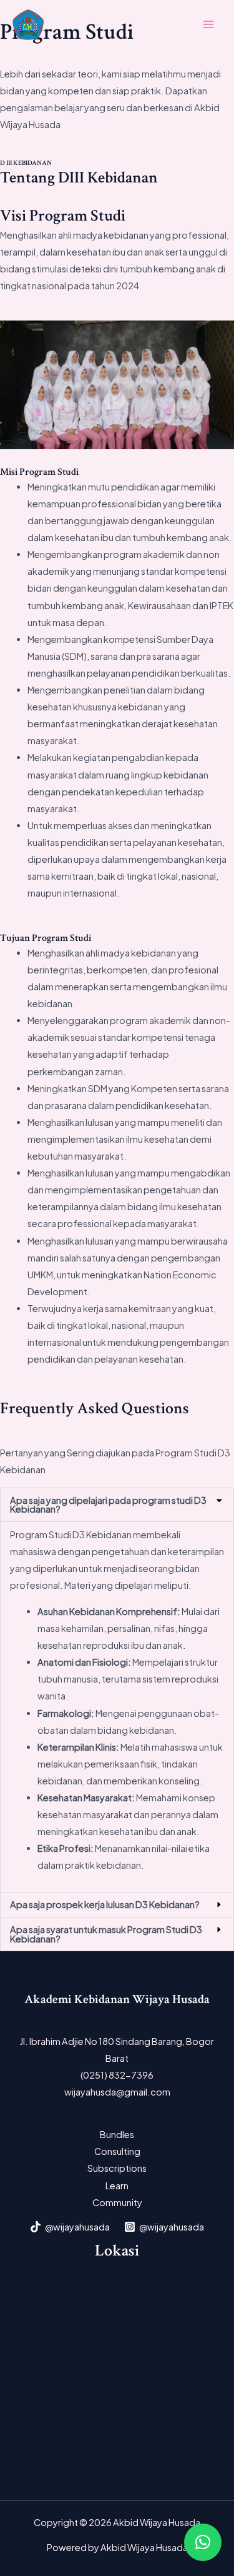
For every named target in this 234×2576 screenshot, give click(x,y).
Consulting (117, 2151)
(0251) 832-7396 (117, 2075)
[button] (117, 1505)
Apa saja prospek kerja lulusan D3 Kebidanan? (105, 1904)
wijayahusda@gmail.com (117, 2092)
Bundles (117, 2134)
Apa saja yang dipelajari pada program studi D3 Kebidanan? (108, 1505)
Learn (117, 2186)
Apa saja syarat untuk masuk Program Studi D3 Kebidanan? (106, 1934)
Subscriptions (117, 2168)
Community (117, 2202)
